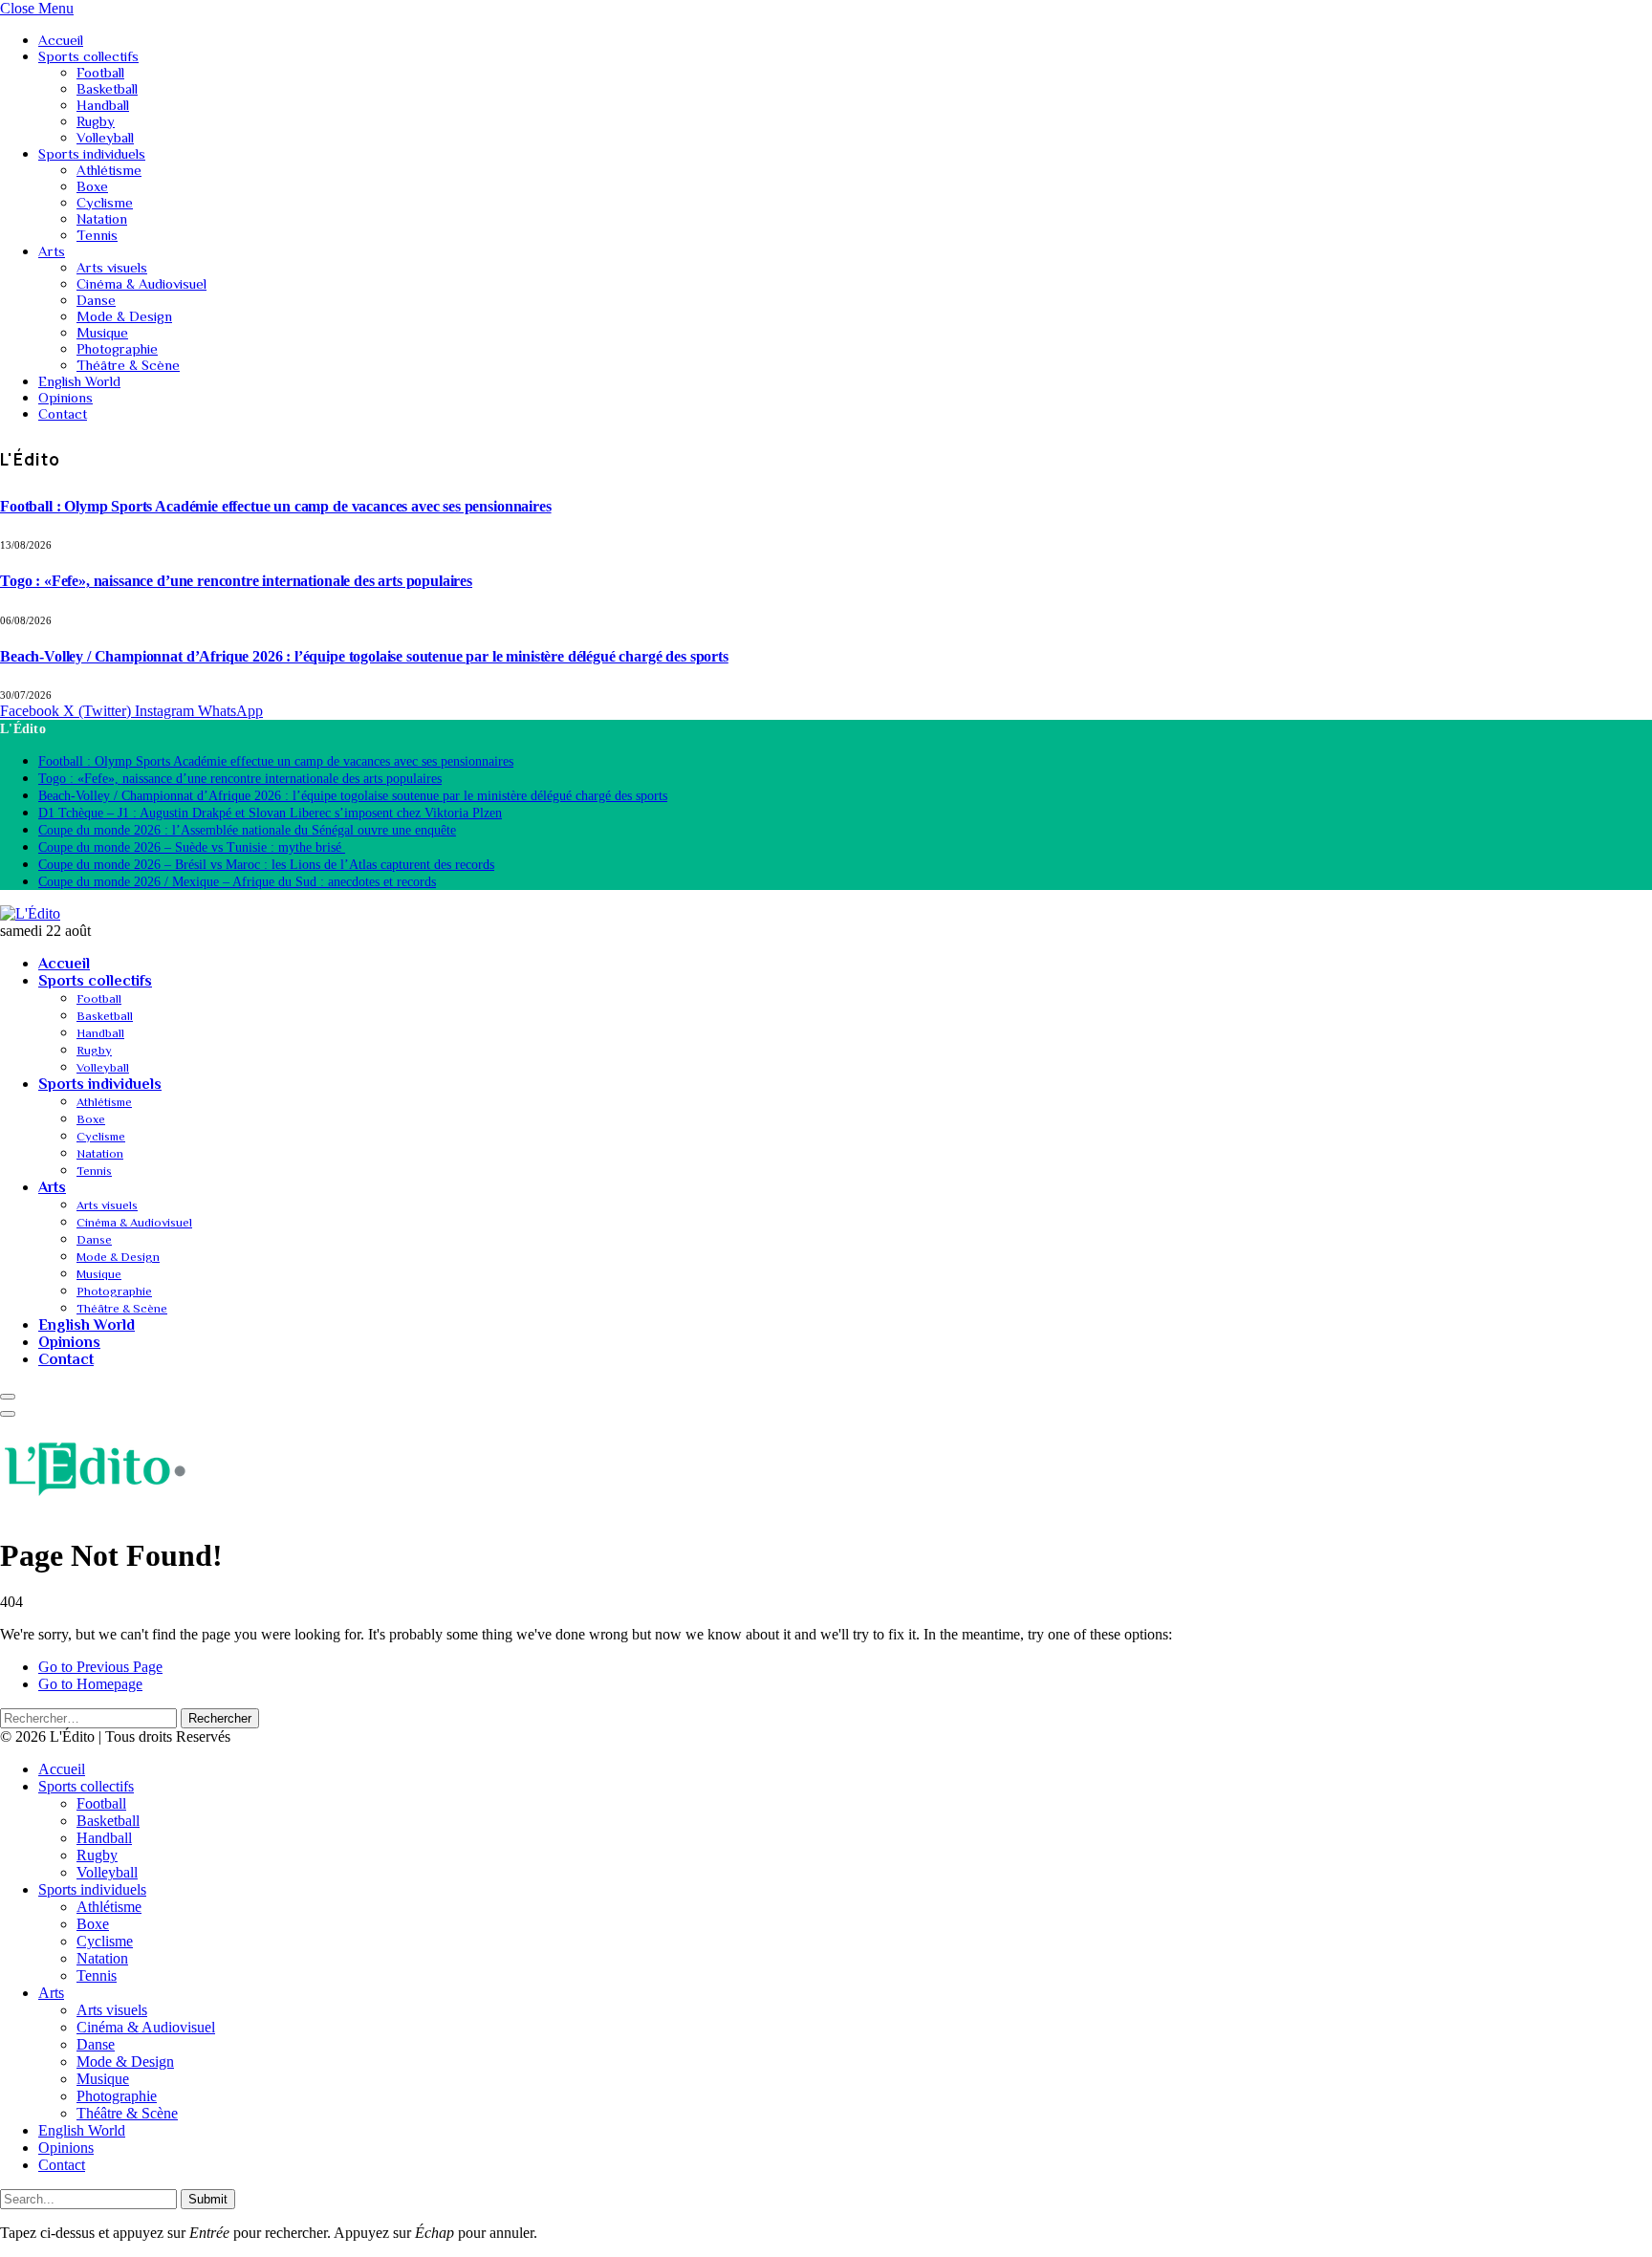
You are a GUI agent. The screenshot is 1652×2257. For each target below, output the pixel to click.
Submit (208, 2199)
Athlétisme (109, 170)
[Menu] (8, 1397)
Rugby (96, 121)
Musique (102, 332)
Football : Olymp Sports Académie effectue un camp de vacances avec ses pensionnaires (276, 506)
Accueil (61, 40)
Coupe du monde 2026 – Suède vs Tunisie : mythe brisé (192, 847)
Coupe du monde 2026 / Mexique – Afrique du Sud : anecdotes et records (237, 882)
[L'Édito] (30, 913)
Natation (102, 218)
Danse (96, 300)
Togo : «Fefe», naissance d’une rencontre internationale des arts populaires (236, 581)
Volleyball (105, 137)
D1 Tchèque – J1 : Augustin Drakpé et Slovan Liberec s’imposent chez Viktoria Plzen (270, 813)
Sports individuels (92, 153)
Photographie (117, 348)
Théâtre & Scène (128, 365)
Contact (63, 413)
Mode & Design (124, 316)
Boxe (92, 186)
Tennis (97, 235)
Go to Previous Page (100, 1667)
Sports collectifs (88, 56)
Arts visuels (112, 267)
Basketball (107, 88)
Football (100, 72)
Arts (52, 251)
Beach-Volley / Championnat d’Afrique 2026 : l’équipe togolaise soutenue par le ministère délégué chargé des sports (364, 656)
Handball (103, 105)
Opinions (65, 397)
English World (79, 381)
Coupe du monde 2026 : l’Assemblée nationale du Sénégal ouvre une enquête (247, 830)
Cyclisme (105, 202)
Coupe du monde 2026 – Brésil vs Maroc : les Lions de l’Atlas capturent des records (266, 865)
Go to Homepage (90, 1684)
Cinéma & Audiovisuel (141, 283)
